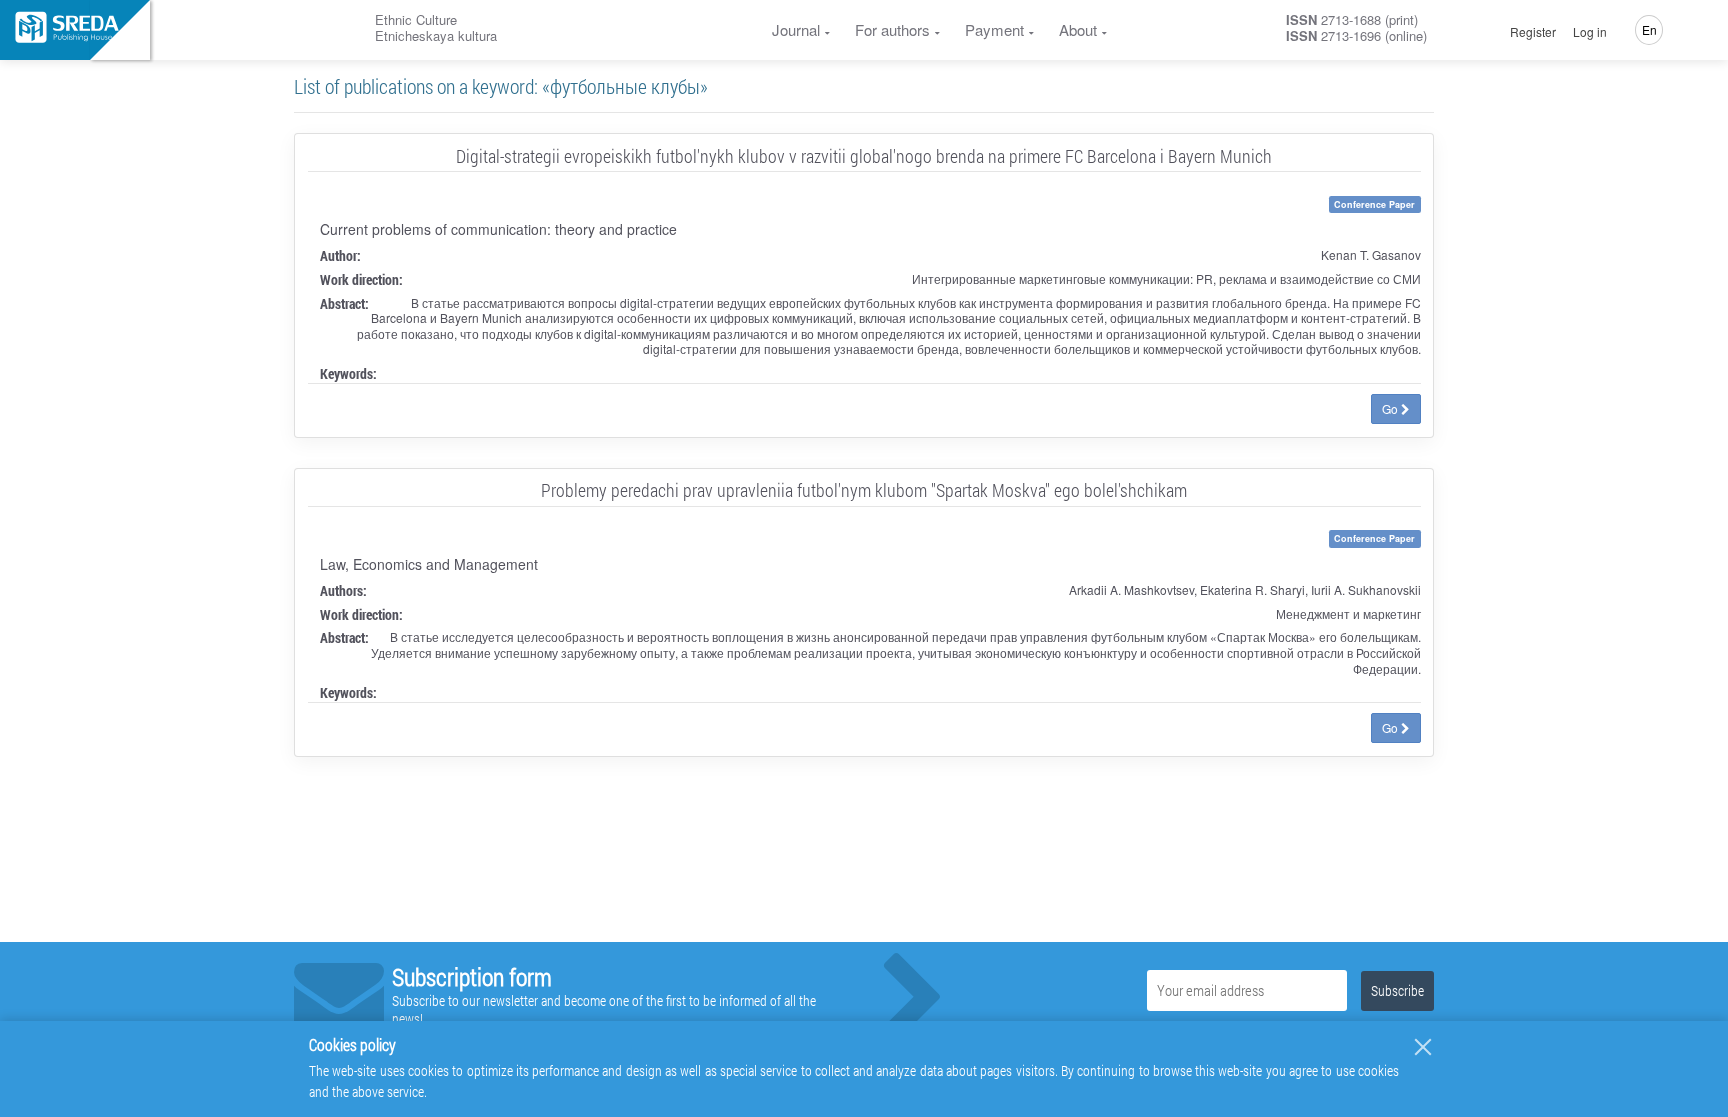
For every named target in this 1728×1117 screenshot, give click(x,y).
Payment (994, 29)
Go (1391, 408)
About (1078, 29)
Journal (796, 29)
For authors (892, 29)
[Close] (1423, 1047)
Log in (1590, 32)
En (1649, 29)
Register (1533, 32)
